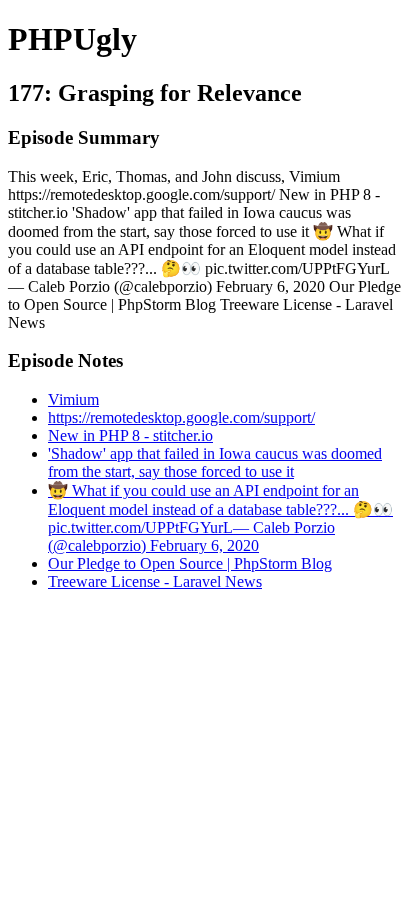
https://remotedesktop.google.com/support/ (181, 417)
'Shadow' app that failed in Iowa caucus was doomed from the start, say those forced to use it (215, 462)
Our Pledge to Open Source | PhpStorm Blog (190, 563)
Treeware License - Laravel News (155, 581)
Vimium (73, 399)
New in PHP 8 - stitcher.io (130, 435)
